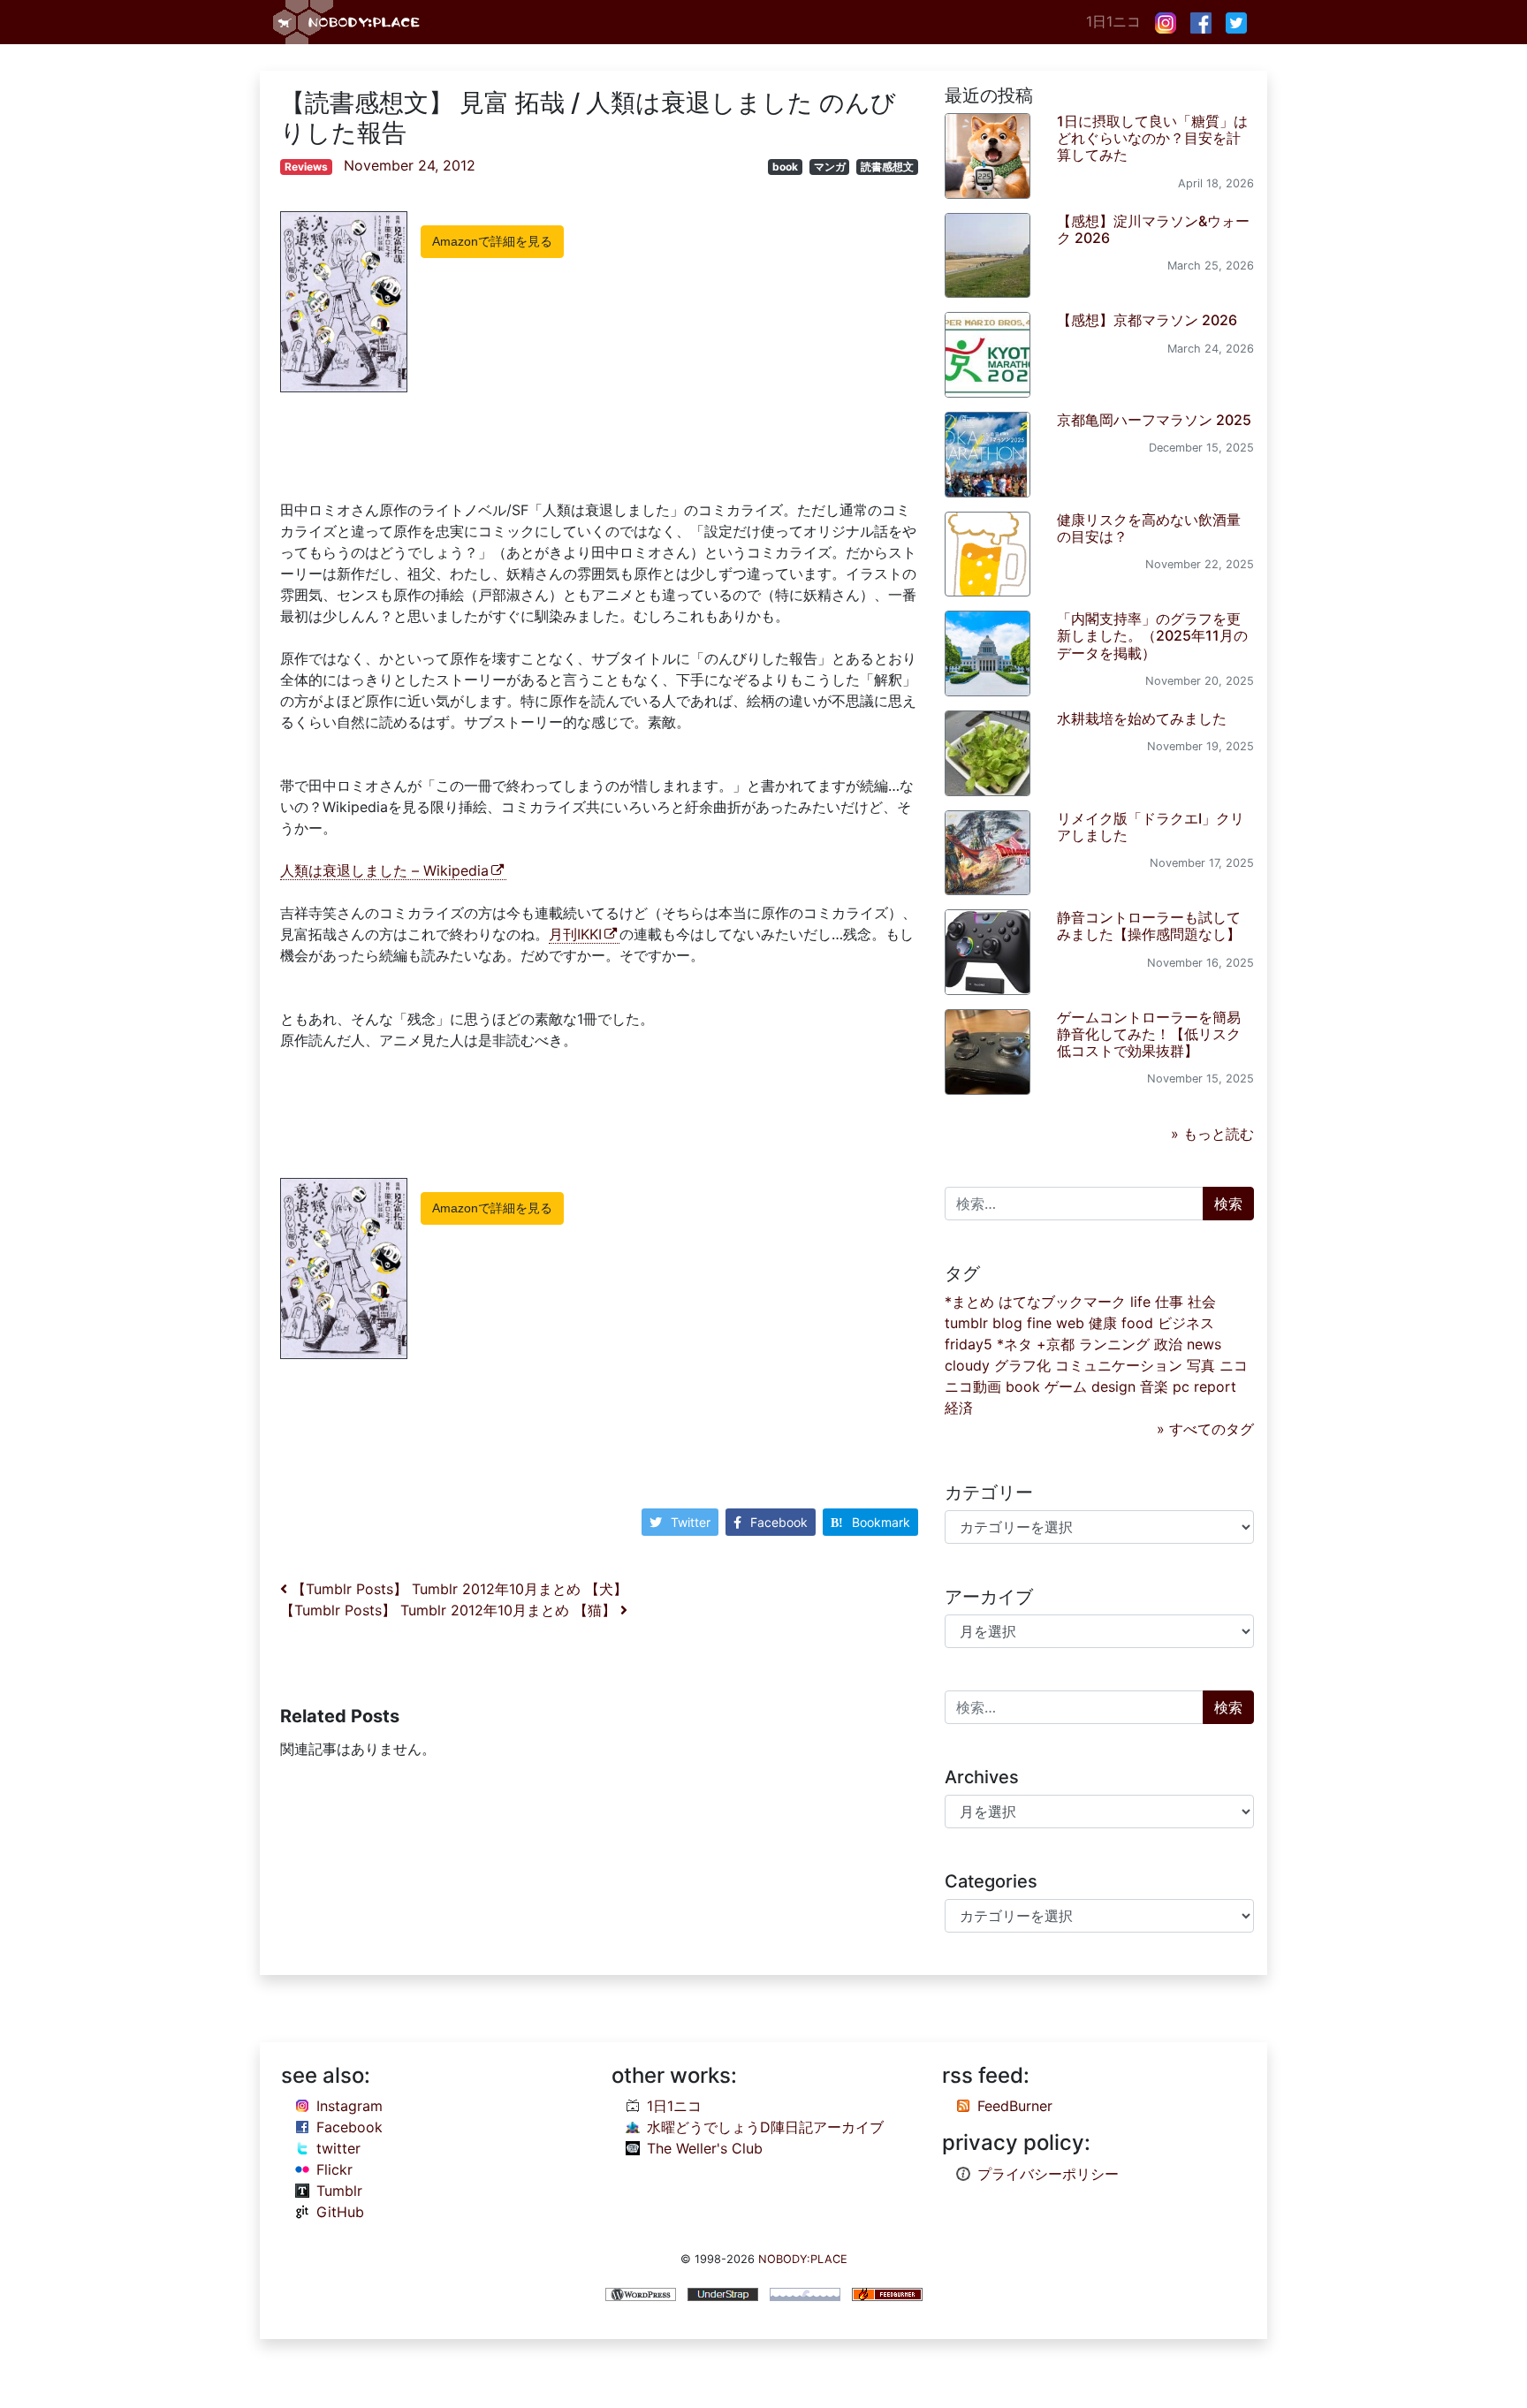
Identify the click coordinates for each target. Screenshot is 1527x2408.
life (1140, 1302)
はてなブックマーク (1062, 1302)
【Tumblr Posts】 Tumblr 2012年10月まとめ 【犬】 (457, 1589)
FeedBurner (1015, 2106)
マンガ (830, 167)
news (1204, 1344)
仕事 (1169, 1302)
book (785, 167)
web (1070, 1323)
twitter (338, 2148)
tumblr (966, 1323)
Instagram (349, 2106)
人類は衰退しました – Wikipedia (384, 870)
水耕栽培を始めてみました (1142, 718)
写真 (1201, 1365)
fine (1039, 1323)
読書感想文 (887, 167)
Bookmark (881, 1522)
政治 (1168, 1344)
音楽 (1154, 1386)
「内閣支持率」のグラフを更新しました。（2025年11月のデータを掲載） (1152, 635)
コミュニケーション (1119, 1365)
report (1215, 1386)
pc (1181, 1386)
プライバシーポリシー (1048, 2174)
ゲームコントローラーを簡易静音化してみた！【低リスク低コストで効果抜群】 (1149, 1034)
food (1137, 1323)
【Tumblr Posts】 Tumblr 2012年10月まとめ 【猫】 (450, 1610)
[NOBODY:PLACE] (348, 22)
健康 (1103, 1323)
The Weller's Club (705, 2148)
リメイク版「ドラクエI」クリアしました (1151, 827)
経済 (959, 1408)
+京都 (1056, 1344)
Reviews (306, 167)
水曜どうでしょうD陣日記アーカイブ (765, 2127)
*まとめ (969, 1302)
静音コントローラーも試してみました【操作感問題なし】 (1149, 926)
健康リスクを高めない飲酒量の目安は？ (1149, 528)
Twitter (691, 1522)
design (1113, 1386)
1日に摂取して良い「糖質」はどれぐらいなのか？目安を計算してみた (1152, 138)
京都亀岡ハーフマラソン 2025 (1154, 420)
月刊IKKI (575, 934)
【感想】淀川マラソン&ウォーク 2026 (1153, 229)
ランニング (1114, 1344)
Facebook (779, 1522)
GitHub (340, 2212)
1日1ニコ (1113, 21)
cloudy (967, 1365)
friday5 (969, 1344)
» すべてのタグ (1205, 1429)
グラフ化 (1022, 1365)
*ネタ (1014, 1344)
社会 (1202, 1302)
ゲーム (1066, 1386)
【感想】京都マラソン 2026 (1147, 320)
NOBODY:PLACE (803, 2259)
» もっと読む (1212, 1134)
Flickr (334, 2169)
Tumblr (339, 2191)
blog (1007, 1323)
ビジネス (1186, 1323)
